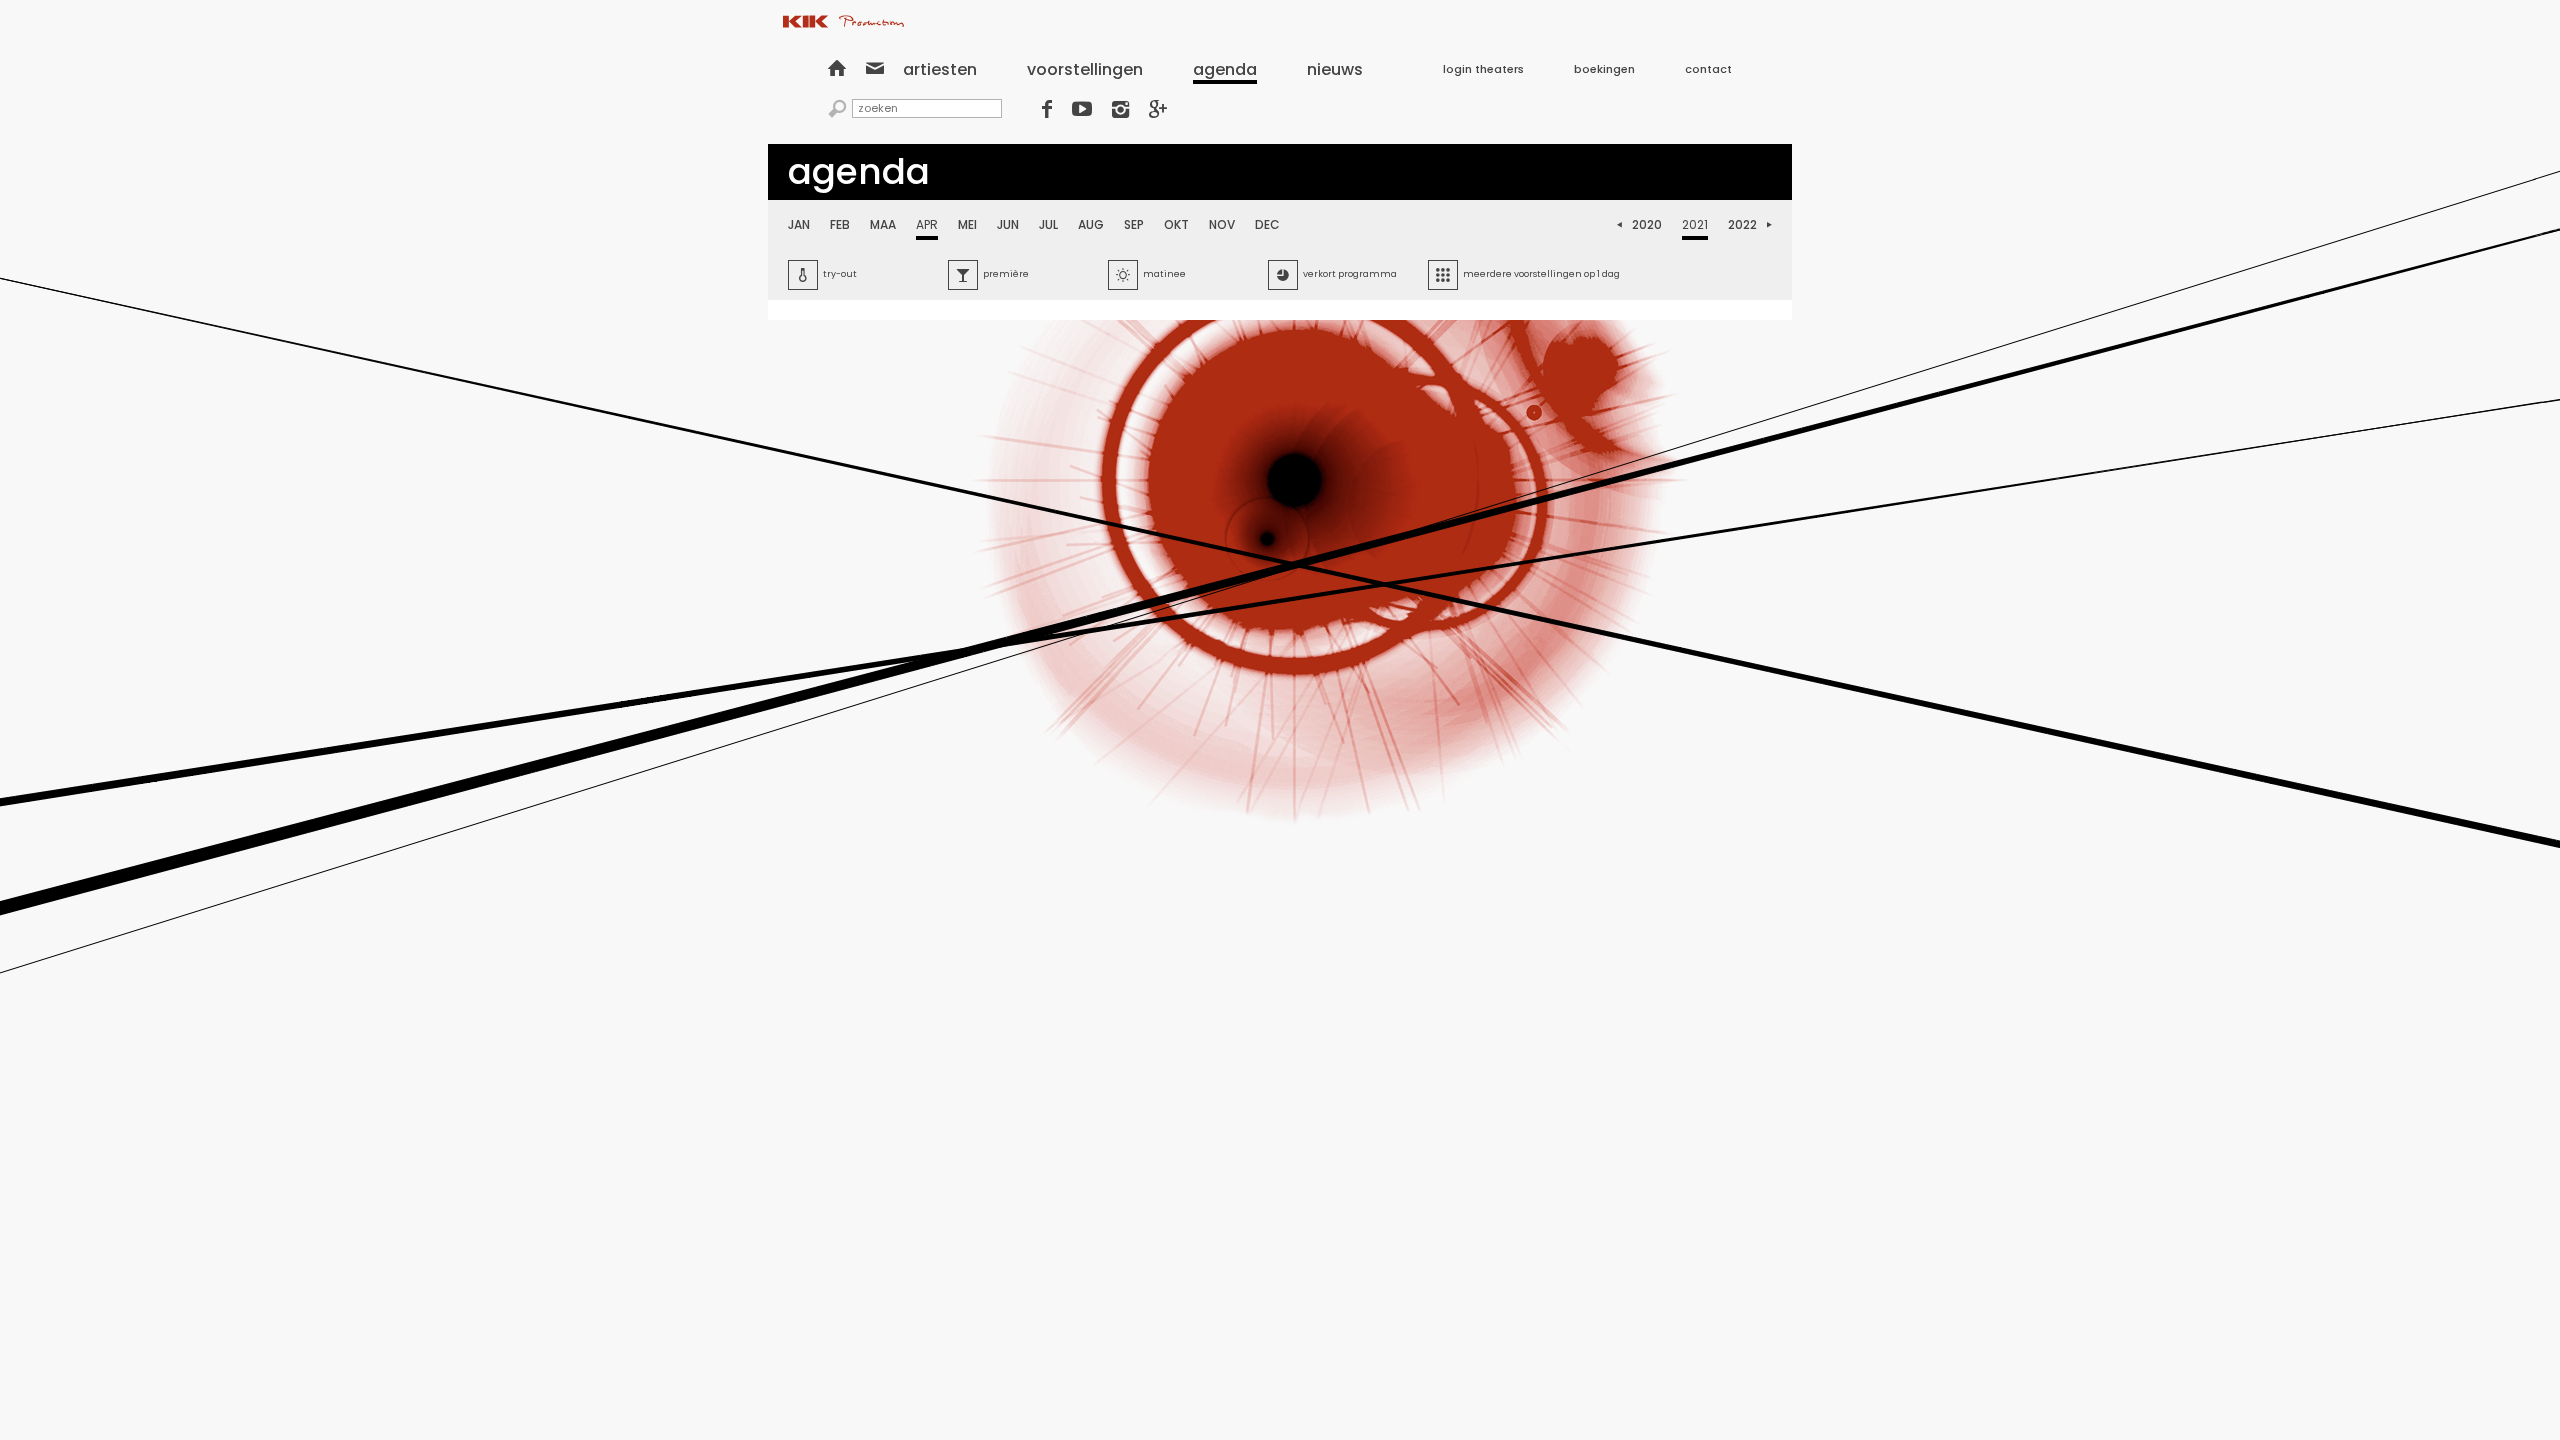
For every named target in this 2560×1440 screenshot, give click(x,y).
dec (1267, 224)
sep (1134, 224)
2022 (1742, 224)
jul (1048, 224)
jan (799, 224)
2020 (1647, 224)
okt (1176, 224)
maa (883, 224)
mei (967, 224)
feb (840, 224)
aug (1091, 224)
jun (1008, 224)
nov (1222, 224)
